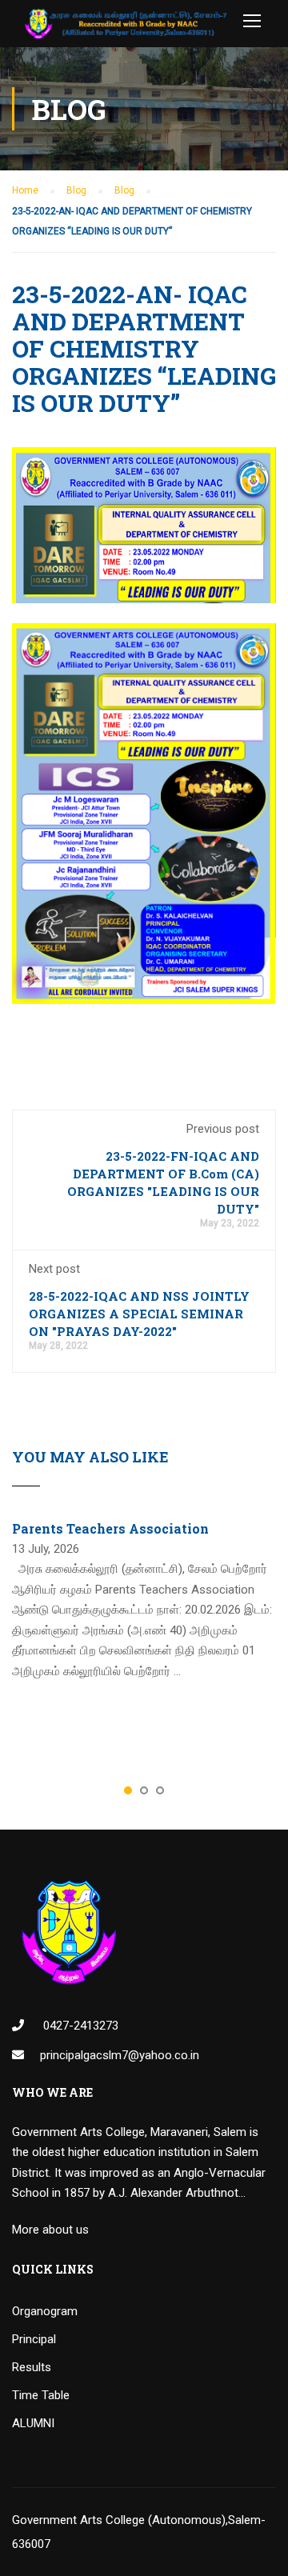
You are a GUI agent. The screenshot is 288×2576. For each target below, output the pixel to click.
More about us (50, 2230)
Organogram (45, 2311)
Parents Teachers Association (110, 1528)
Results (32, 2367)
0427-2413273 (79, 2026)
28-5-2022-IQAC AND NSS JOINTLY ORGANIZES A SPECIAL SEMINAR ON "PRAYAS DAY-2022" (139, 1314)
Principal (34, 2339)
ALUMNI (33, 2423)
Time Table (41, 2395)
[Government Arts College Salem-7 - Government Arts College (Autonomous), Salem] (126, 28)
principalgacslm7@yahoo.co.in (120, 2055)
